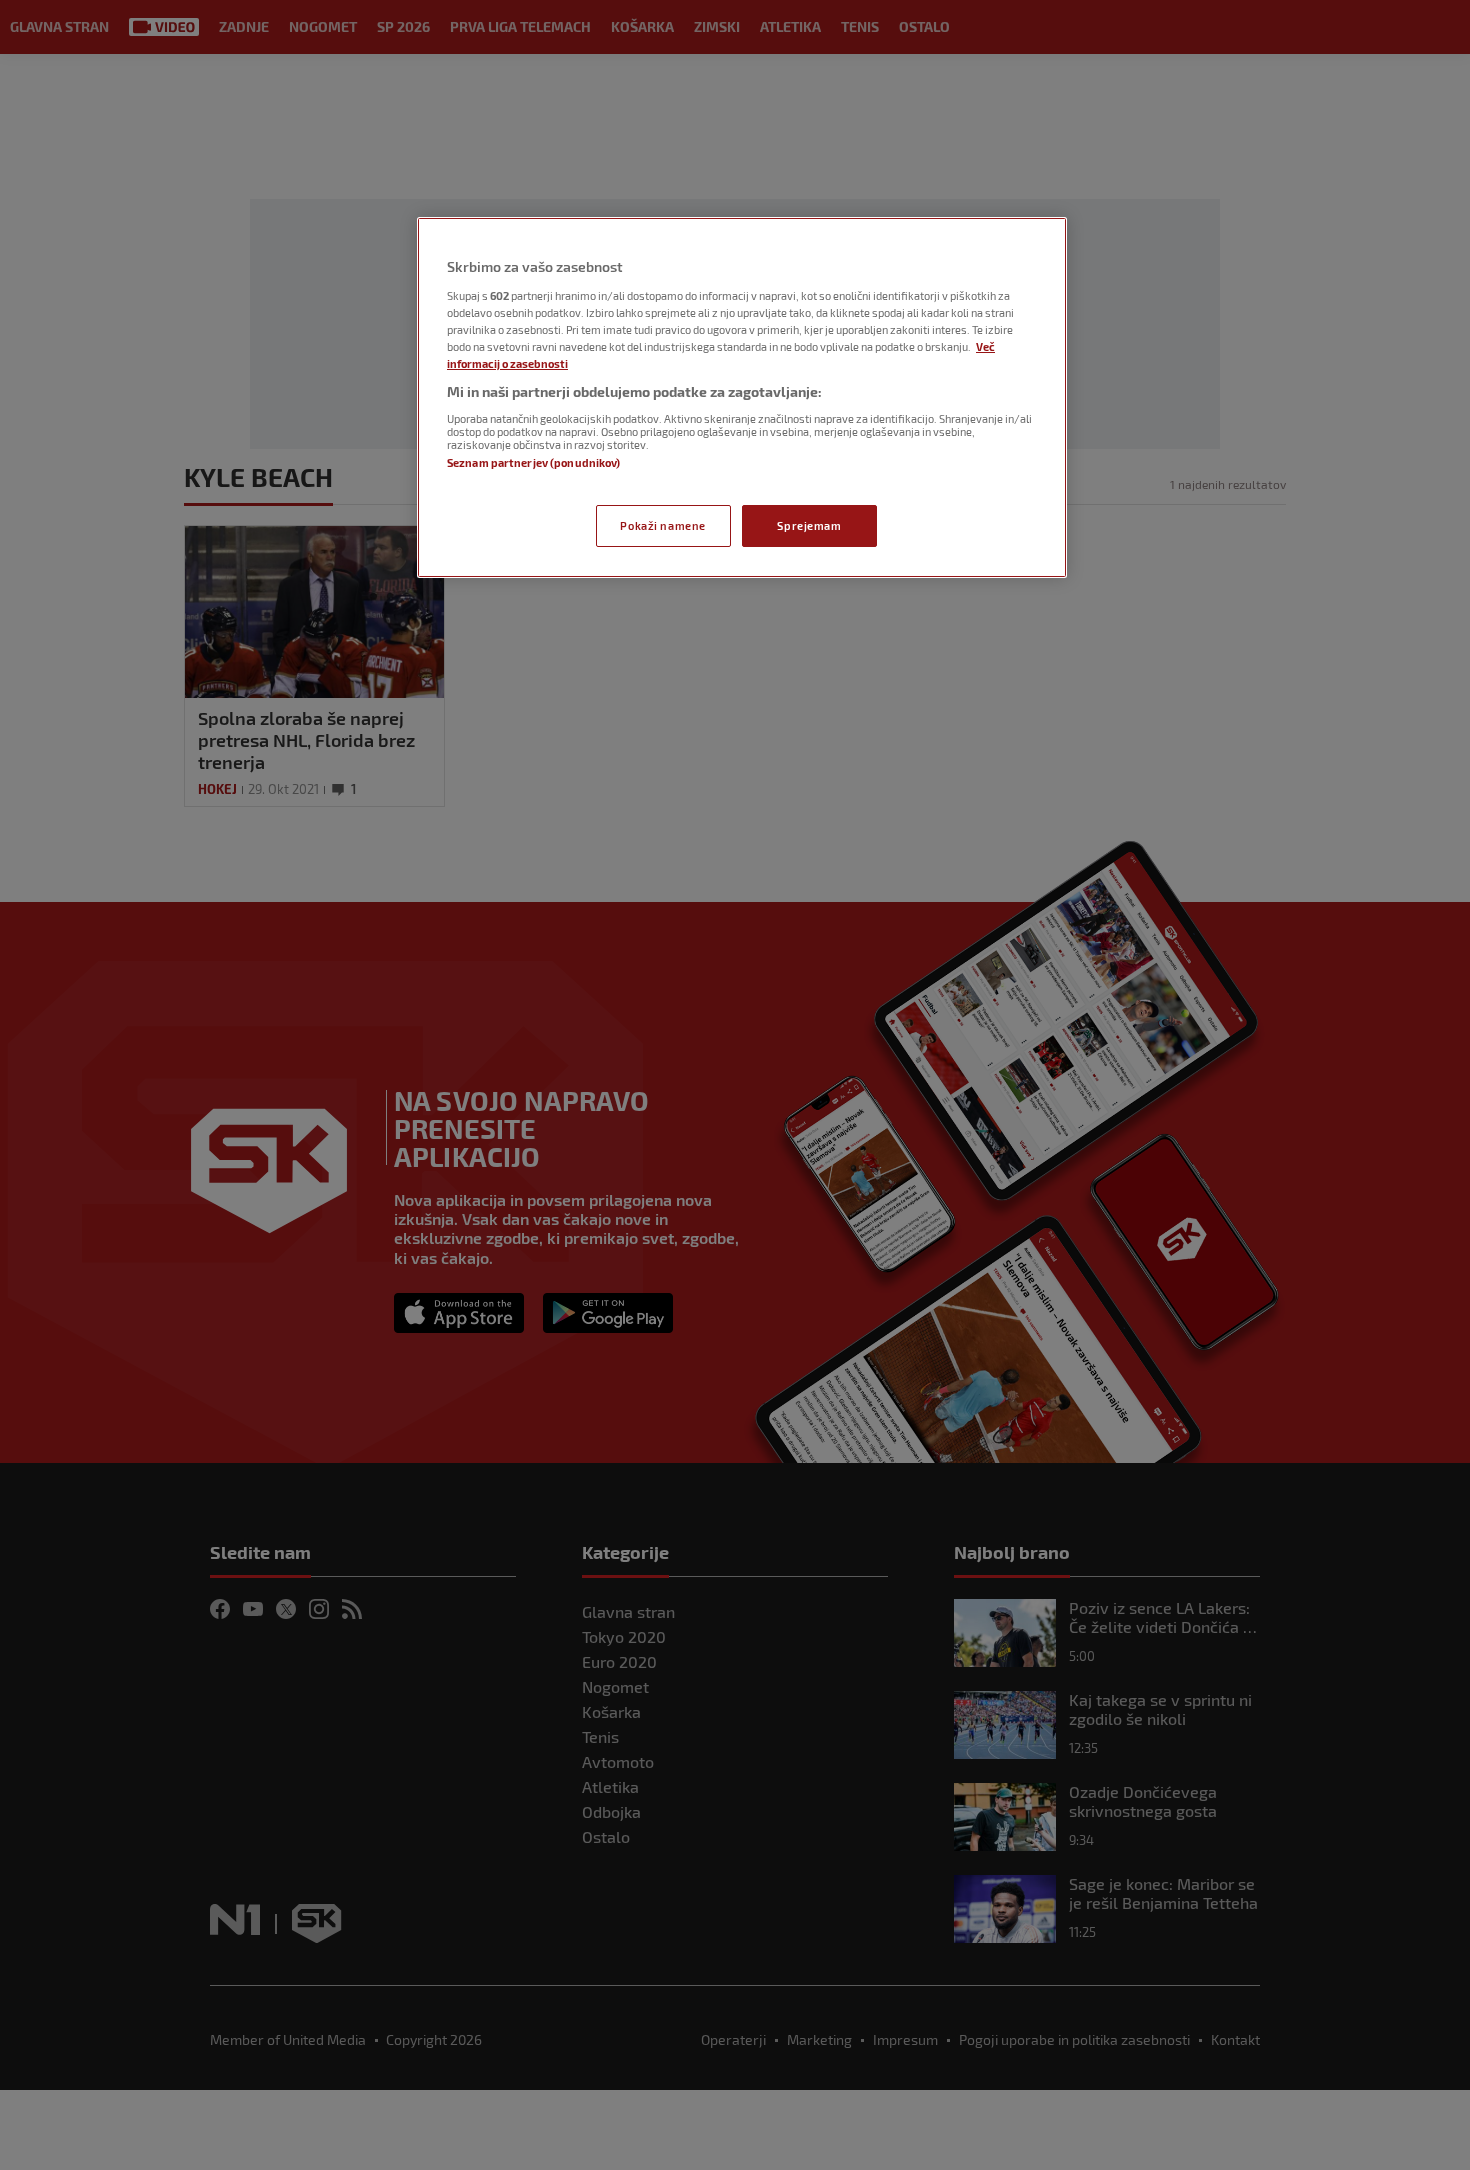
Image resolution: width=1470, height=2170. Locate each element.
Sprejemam (809, 525)
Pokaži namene (662, 525)
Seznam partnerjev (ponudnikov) (533, 462)
